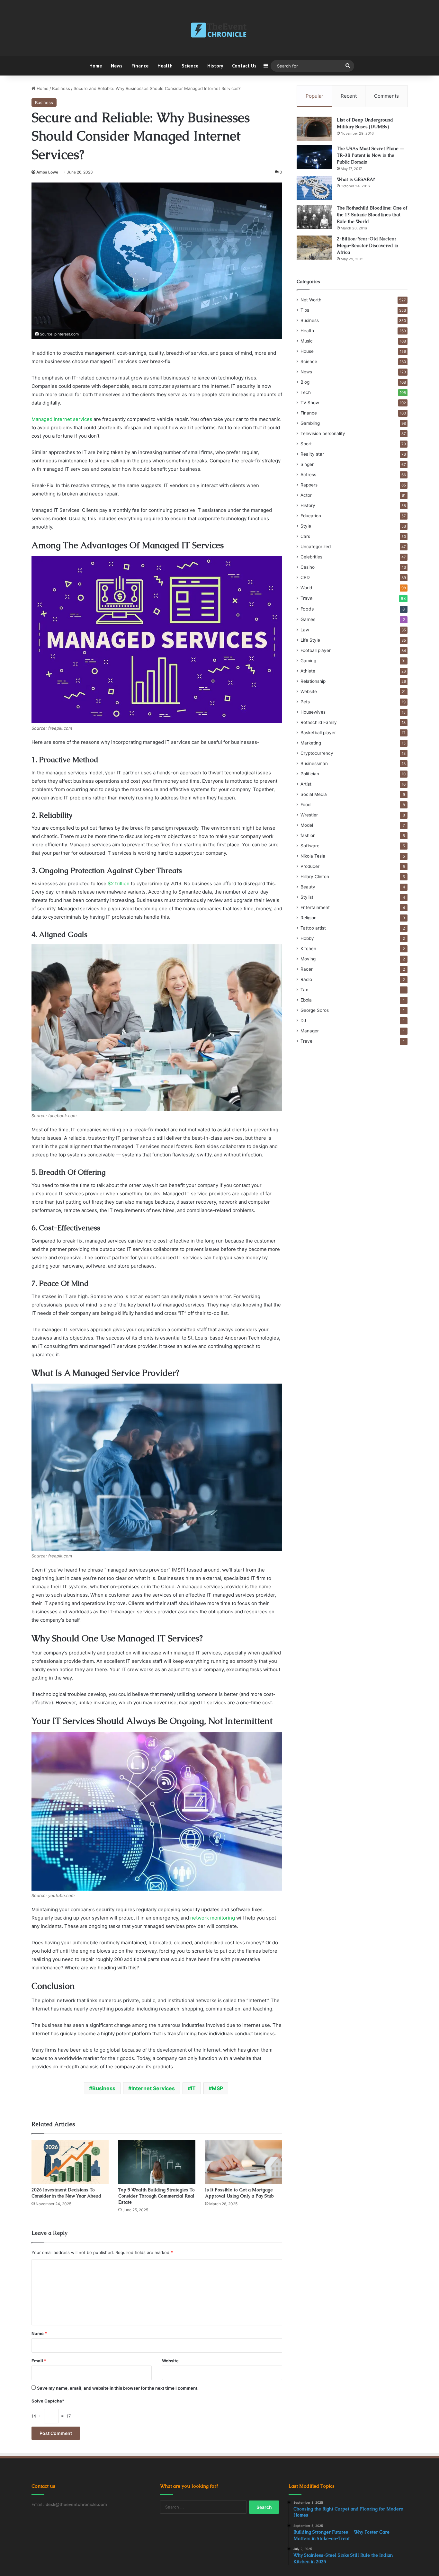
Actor (306, 495)
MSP (217, 2088)
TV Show (310, 403)
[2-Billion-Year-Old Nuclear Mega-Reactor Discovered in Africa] (314, 248)
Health (165, 66)
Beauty (308, 887)
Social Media (314, 794)
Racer (307, 969)
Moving (308, 959)
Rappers (309, 485)
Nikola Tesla (313, 856)
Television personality (323, 433)
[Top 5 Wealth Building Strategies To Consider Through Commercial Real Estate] (157, 2162)
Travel (307, 598)
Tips (305, 310)
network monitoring (213, 1918)
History (215, 66)
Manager (310, 1031)
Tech (306, 392)
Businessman (314, 763)
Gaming (308, 661)
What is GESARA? (356, 179)
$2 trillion (119, 883)
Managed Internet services (62, 419)
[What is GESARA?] (314, 188)
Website (170, 2361)
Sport (306, 444)
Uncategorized (316, 547)
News (117, 66)
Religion (309, 918)
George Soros (315, 1010)
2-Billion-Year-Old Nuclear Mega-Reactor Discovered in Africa (367, 245)
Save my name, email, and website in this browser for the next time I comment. (118, 2388)
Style (306, 526)
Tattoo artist (313, 928)
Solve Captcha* (48, 2401)
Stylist (307, 897)
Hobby (307, 938)
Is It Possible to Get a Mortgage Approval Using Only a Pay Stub (239, 2193)
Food (305, 805)
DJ (303, 1021)
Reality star (312, 454)
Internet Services (153, 2088)
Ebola (306, 1000)
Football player (316, 650)
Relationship (313, 681)
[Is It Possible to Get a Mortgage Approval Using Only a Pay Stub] (244, 2162)
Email (39, 2361)
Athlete (308, 671)
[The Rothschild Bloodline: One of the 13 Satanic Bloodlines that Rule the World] (314, 217)
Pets (305, 702)
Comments (386, 96)
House (307, 351)
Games (308, 619)
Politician (310, 774)
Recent (349, 96)
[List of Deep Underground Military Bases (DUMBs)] (314, 129)
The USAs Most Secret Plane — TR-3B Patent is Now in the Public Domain (371, 155)
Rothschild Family (319, 722)
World (306, 588)
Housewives (313, 712)
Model (307, 825)
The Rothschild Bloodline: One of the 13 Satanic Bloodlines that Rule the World (372, 215)
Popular (314, 96)
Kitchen (308, 949)
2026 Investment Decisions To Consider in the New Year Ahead (66, 2193)
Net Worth (311, 300)
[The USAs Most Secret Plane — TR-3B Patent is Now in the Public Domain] (314, 157)
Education (311, 516)
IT (193, 2088)
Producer (310, 866)
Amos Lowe (47, 172)
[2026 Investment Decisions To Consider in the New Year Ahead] (70, 2162)
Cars (305, 536)
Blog (305, 382)
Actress (308, 475)
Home (96, 66)
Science (190, 66)
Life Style (310, 640)
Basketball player (318, 733)
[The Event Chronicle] (219, 31)
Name (39, 2333)
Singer (307, 464)
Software (310, 846)
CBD (305, 577)
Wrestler (309, 815)
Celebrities (311, 557)
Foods (307, 609)
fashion (308, 835)
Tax (304, 990)
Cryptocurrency (317, 753)
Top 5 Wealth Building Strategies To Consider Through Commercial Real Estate (157, 2196)
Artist (306, 784)
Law (305, 630)
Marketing (311, 743)
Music (307, 341)
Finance (140, 66)
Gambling (310, 423)
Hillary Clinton (315, 877)
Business (61, 88)
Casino (308, 567)
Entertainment (315, 907)
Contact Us (244, 66)
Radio (306, 979)
